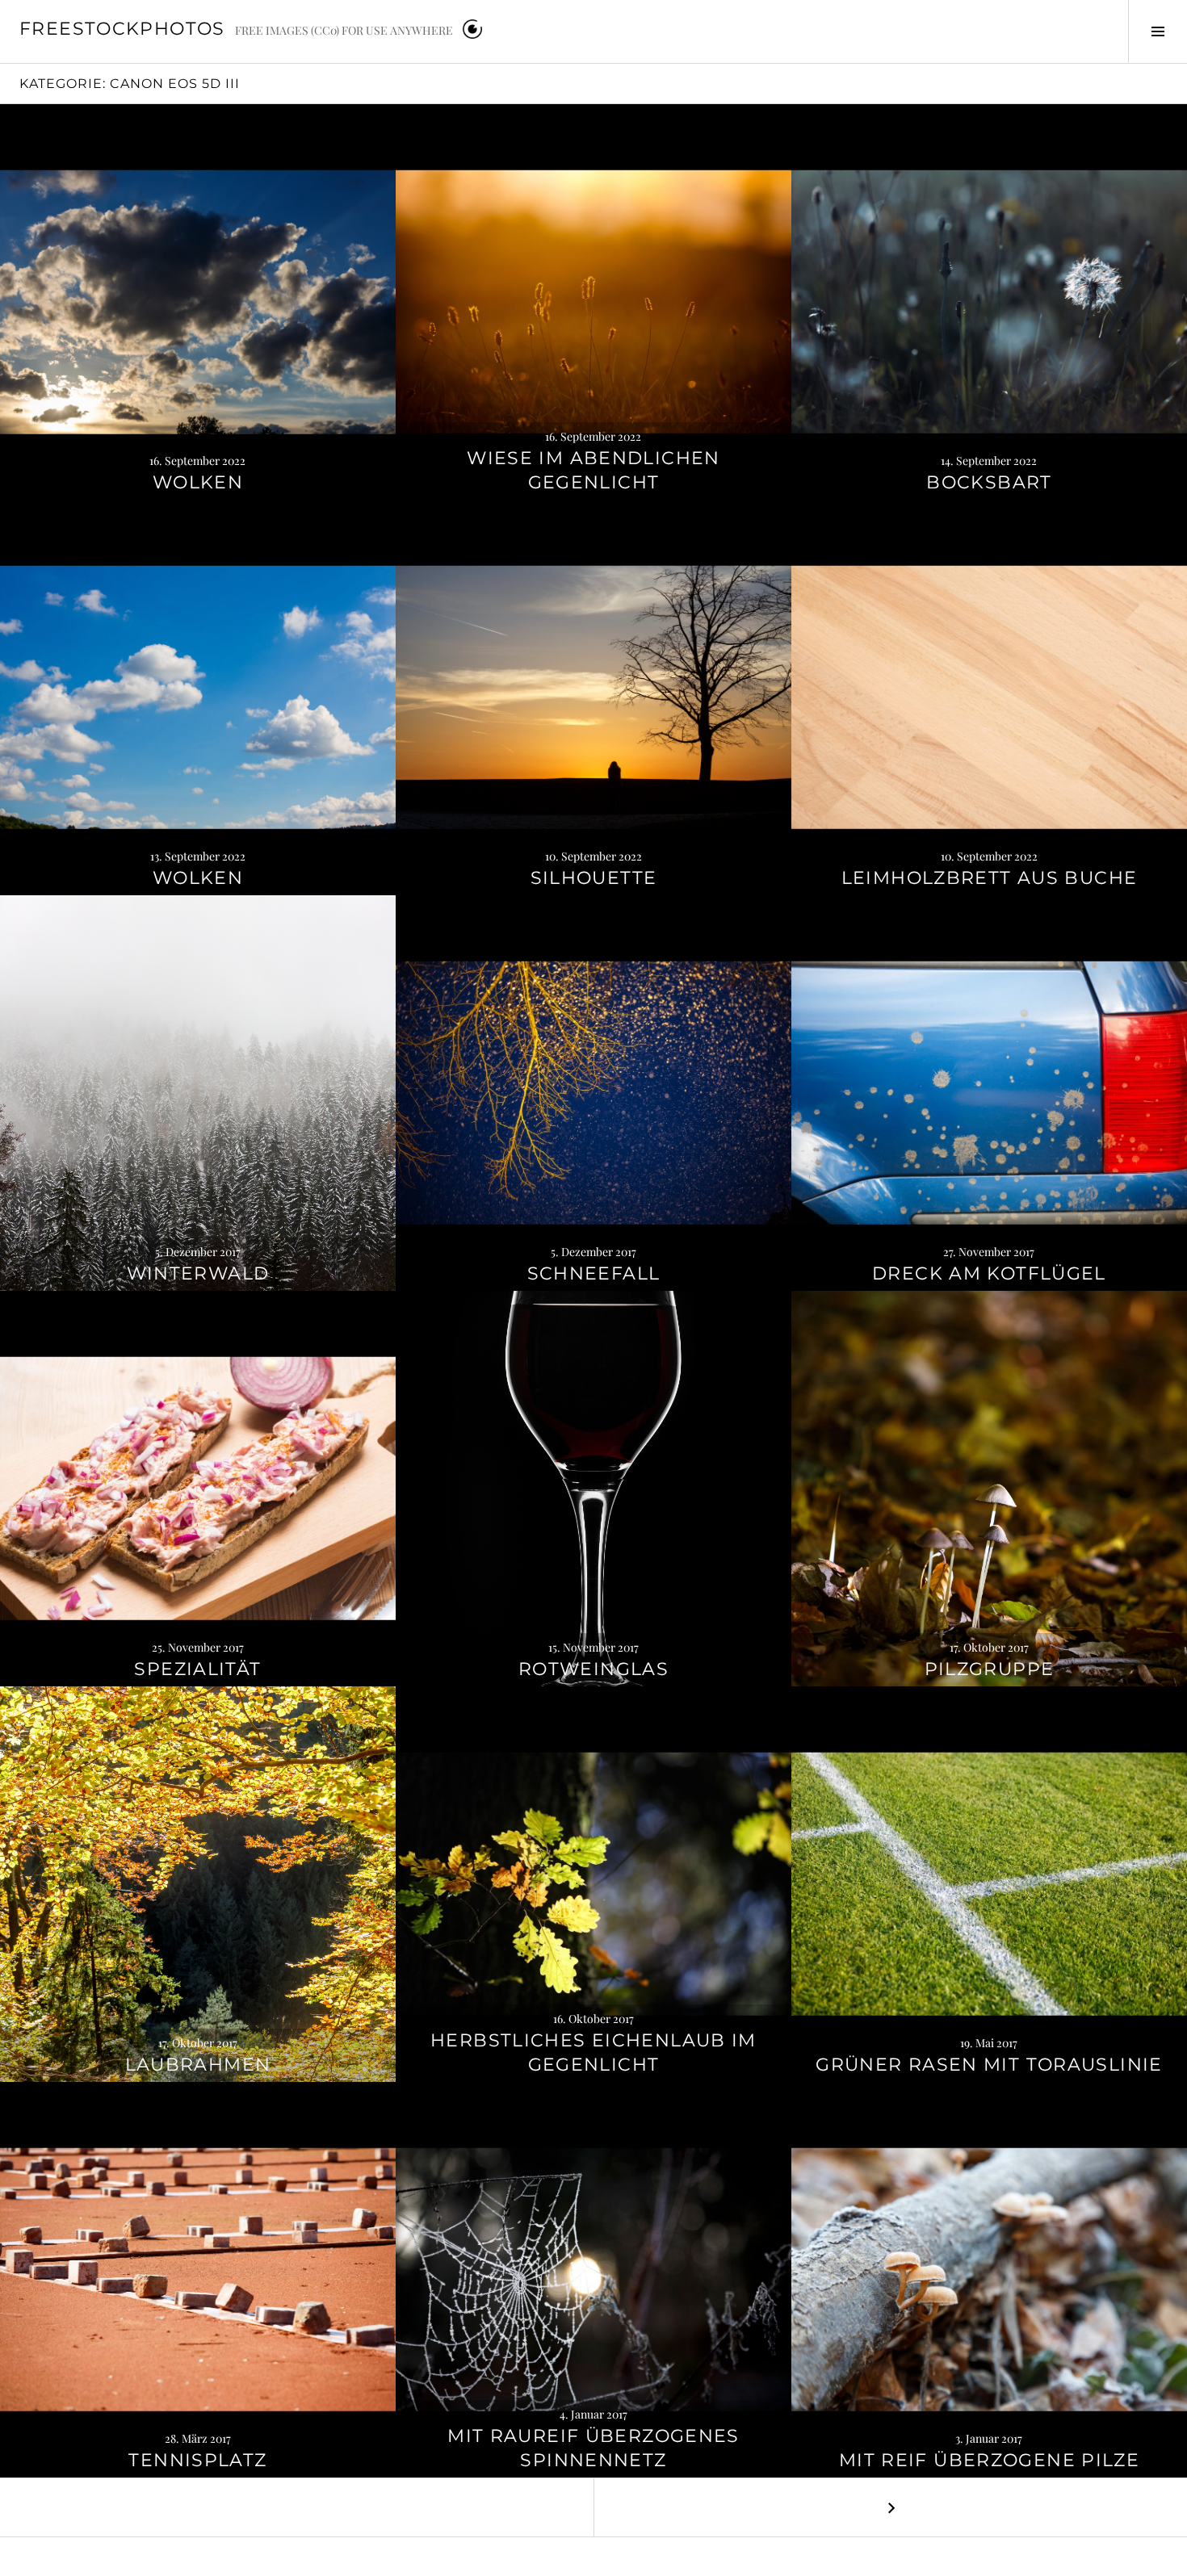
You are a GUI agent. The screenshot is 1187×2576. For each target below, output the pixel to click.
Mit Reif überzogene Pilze (989, 2460)
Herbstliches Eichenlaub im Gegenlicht (593, 2052)
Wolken (198, 482)
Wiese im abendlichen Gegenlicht (593, 470)
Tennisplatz (197, 2460)
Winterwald (198, 1273)
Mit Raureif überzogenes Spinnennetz (593, 2448)
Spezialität (197, 1669)
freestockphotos (122, 29)
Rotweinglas (593, 1669)
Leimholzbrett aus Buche (990, 878)
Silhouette (594, 878)
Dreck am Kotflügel (989, 1273)
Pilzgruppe (990, 1669)
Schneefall (594, 1273)
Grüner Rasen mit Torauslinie (989, 2065)
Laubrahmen (198, 2065)
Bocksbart (989, 482)
